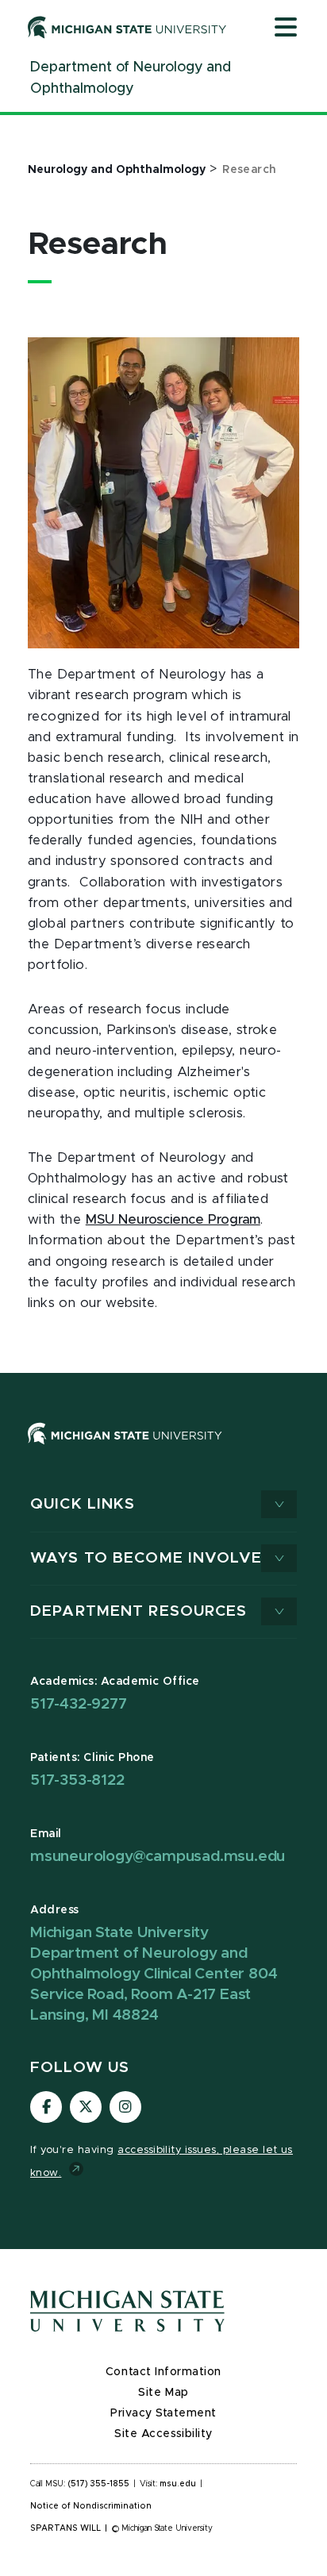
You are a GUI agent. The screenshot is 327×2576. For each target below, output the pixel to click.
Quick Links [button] (83, 1504)
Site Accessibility (163, 2434)
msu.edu (178, 2484)
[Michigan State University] (127, 27)
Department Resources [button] (139, 1611)
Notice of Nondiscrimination (91, 2506)
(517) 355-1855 (99, 2484)
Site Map (163, 2393)
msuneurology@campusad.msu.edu (158, 1857)
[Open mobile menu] (286, 29)
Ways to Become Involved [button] (152, 1558)
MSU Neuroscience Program (173, 1220)
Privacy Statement (163, 2413)
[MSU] (163, 1449)
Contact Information (163, 2372)
